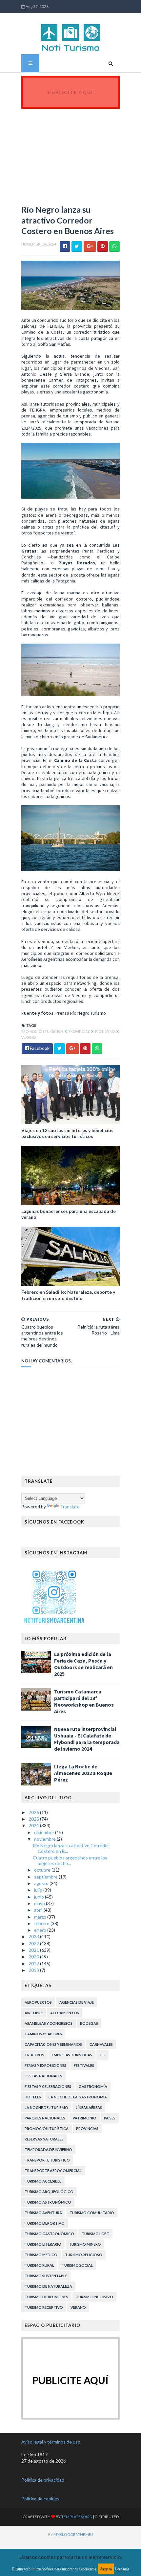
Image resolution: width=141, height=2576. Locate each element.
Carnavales (101, 2044)
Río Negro (105, 1031)
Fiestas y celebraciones (48, 2086)
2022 (34, 1943)
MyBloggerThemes (73, 2534)
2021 (34, 1950)
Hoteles (33, 2097)
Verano (29, 1037)
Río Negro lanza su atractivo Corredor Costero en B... (71, 1848)
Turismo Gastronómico (49, 2234)
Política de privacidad (43, 2480)
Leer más (122, 2569)
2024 (34, 1825)
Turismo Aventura (43, 2213)
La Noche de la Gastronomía (78, 2097)
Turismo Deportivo (45, 2223)
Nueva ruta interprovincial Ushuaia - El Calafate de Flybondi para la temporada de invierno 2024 (87, 1739)
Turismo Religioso (84, 2255)
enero (41, 1930)
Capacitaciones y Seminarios (53, 2044)
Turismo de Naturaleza (48, 2286)
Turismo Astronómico (48, 2202)
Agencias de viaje (77, 2002)
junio (40, 1897)
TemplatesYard (77, 2517)
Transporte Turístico (47, 2160)
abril (39, 1910)
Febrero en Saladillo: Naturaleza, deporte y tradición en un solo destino (68, 1295)
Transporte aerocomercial (53, 2171)
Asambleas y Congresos (49, 2023)
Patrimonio (85, 2118)
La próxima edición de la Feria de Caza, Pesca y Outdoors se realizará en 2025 (83, 1664)
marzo (41, 1917)
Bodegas (89, 2023)
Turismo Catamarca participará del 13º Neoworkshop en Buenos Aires (84, 1701)
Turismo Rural (39, 2265)
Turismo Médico (41, 2255)
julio (39, 1890)
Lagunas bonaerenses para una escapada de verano (69, 1214)
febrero (42, 1923)
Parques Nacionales (45, 2118)
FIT (102, 2055)
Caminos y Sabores (43, 2034)
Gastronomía (93, 2086)
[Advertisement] (70, 153)
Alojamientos (65, 2013)
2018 (34, 1970)
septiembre (46, 1877)
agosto (42, 1883)
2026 (34, 1812)
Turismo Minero (85, 2244)
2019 (34, 1963)
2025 (34, 1819)
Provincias (79, 1031)
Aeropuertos (38, 2002)
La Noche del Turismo (46, 2107)
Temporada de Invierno (48, 2150)
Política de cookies (40, 2499)
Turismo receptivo (44, 2307)
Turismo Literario (43, 2244)
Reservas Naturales (44, 2139)
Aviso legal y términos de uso (51, 2442)
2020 (34, 1957)
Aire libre (34, 2013)
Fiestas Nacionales (43, 2076)
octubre (43, 1870)
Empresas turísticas (72, 2055)
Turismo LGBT (95, 2234)
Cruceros (34, 2055)
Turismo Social (77, 2265)
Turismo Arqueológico (49, 2192)
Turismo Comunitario (92, 2213)
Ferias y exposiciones (45, 2065)
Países (110, 2118)
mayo (40, 1903)
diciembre (45, 1832)
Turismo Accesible (43, 2181)
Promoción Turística (42, 1031)
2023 (34, 1937)
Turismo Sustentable (46, 2276)
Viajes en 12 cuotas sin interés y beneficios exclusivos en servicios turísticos (67, 1133)
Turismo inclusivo (94, 2297)
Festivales (84, 2065)
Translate (70, 1507)
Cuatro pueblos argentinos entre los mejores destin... (70, 1860)
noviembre (45, 1839)
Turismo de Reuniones (46, 2297)
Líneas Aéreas (89, 2107)
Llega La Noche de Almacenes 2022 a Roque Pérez (83, 1773)
